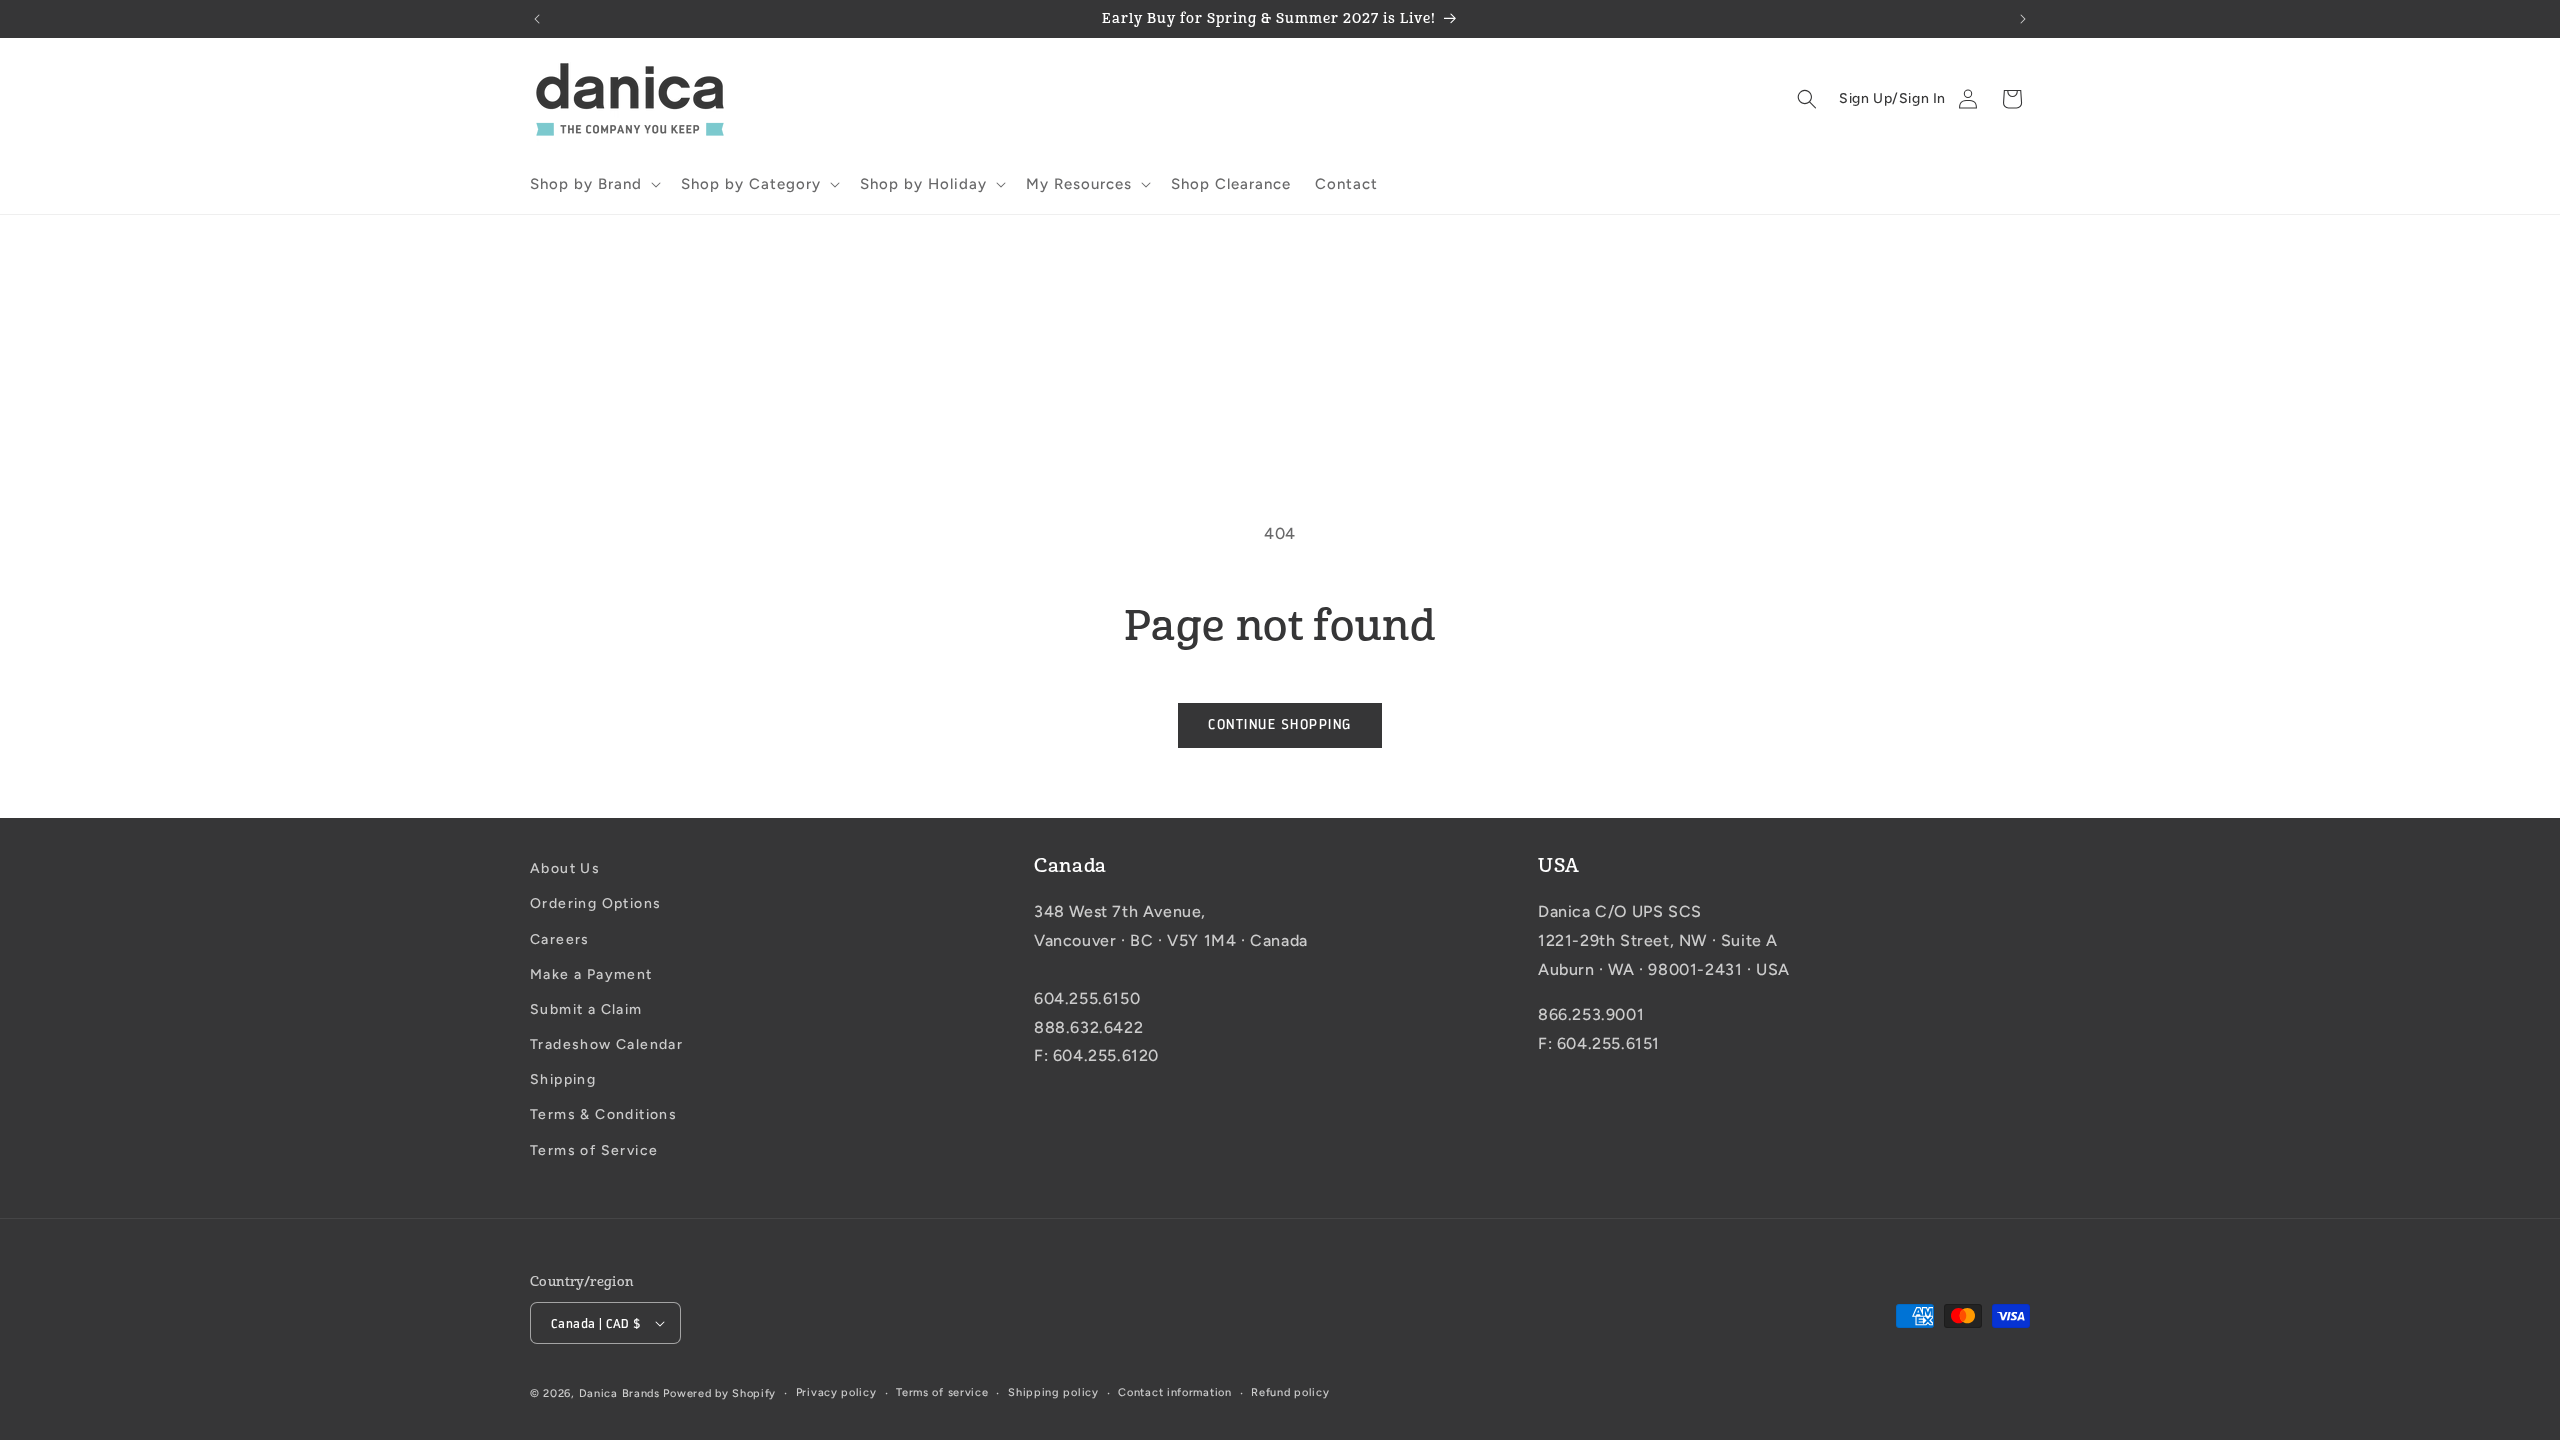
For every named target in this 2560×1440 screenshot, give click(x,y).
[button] (593, 185)
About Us (565, 868)
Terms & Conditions (603, 1114)
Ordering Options (595, 903)
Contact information (1174, 1392)
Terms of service (942, 1392)
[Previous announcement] (537, 19)
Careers (560, 939)
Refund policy (1290, 1392)
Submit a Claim (586, 1009)
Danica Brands (619, 1393)
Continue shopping (1280, 724)
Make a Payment (591, 974)
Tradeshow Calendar (606, 1044)
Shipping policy (1053, 1392)
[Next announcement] (2023, 19)
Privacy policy (836, 1392)
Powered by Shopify (719, 1393)
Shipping (563, 1079)
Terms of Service (594, 1150)
